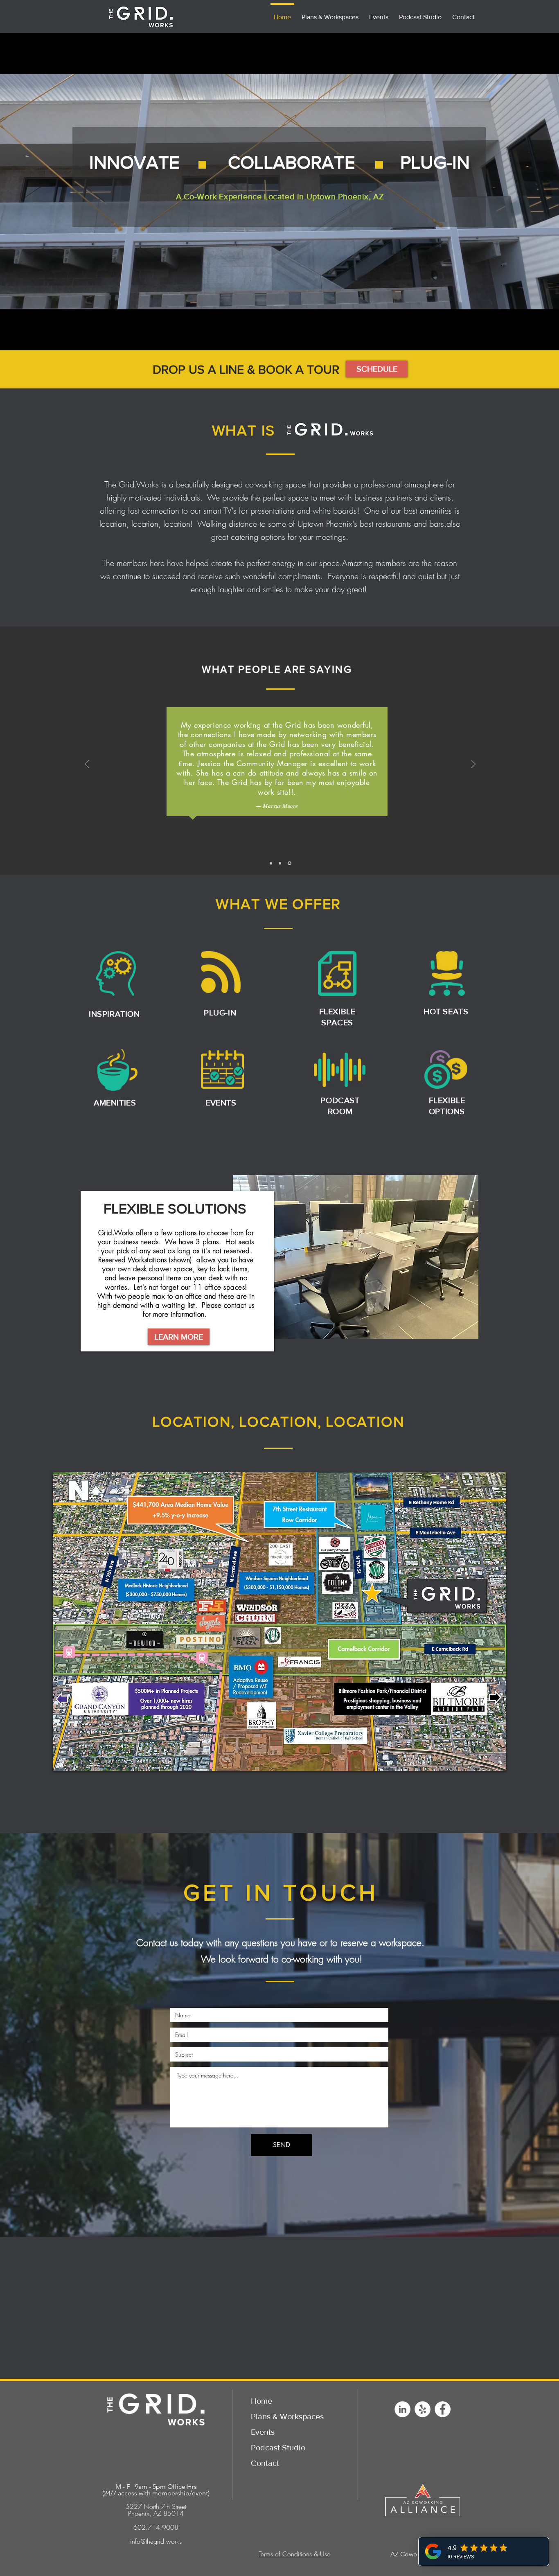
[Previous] (87, 765)
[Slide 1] (271, 863)
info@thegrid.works (156, 2541)
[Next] (473, 765)
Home (261, 2401)
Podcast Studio (278, 2447)
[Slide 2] (281, 863)
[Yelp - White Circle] (423, 2409)
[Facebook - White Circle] (443, 2409)
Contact (265, 2463)
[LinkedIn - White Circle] (402, 2409)
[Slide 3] (290, 863)
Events (263, 2432)
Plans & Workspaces (287, 2416)
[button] (377, 369)
